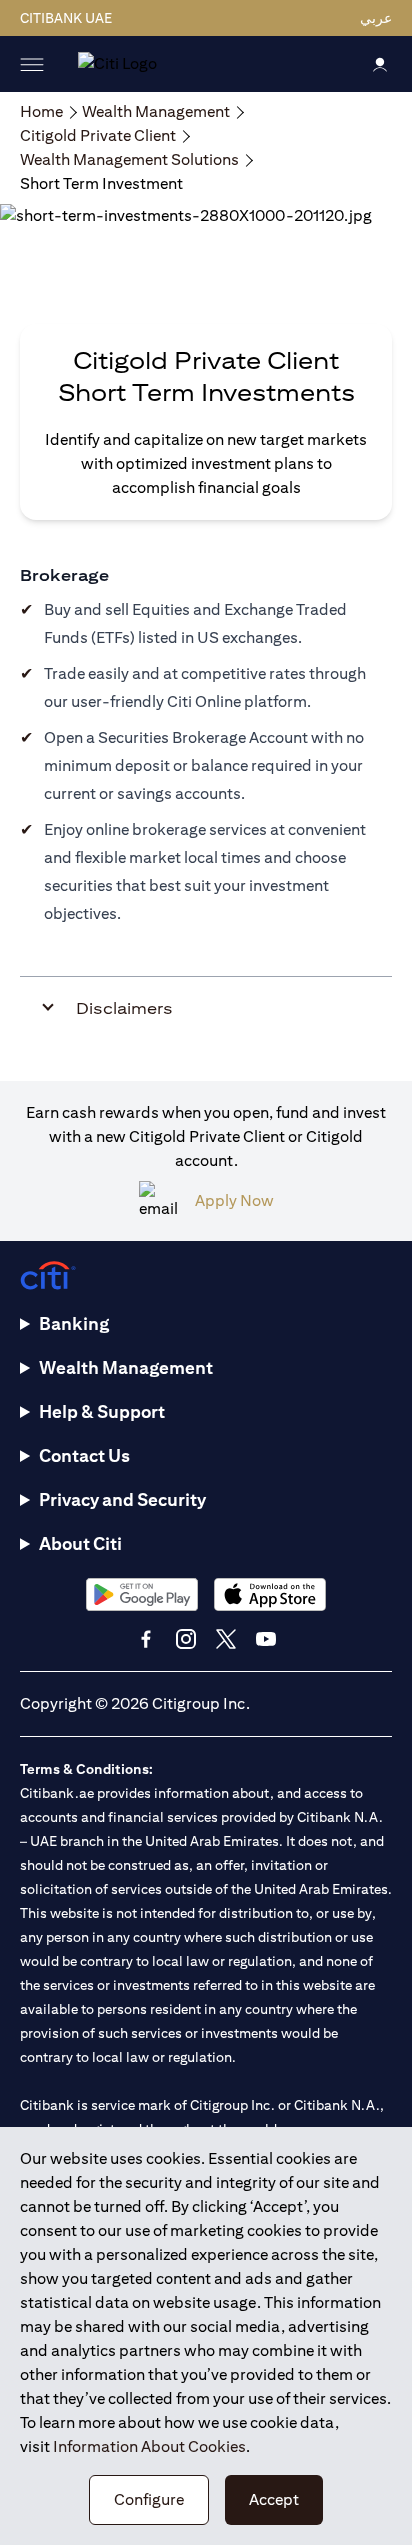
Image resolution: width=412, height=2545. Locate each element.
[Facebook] (146, 1639)
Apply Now (234, 1200)
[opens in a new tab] (142, 1594)
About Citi (80, 1543)
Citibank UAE (66, 18)
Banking (74, 1323)
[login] (380, 63)
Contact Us (84, 1455)
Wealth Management (126, 1367)
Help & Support (102, 1411)
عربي (376, 18)
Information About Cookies (149, 2446)
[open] (32, 64)
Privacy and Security (122, 1499)
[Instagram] (186, 1639)
